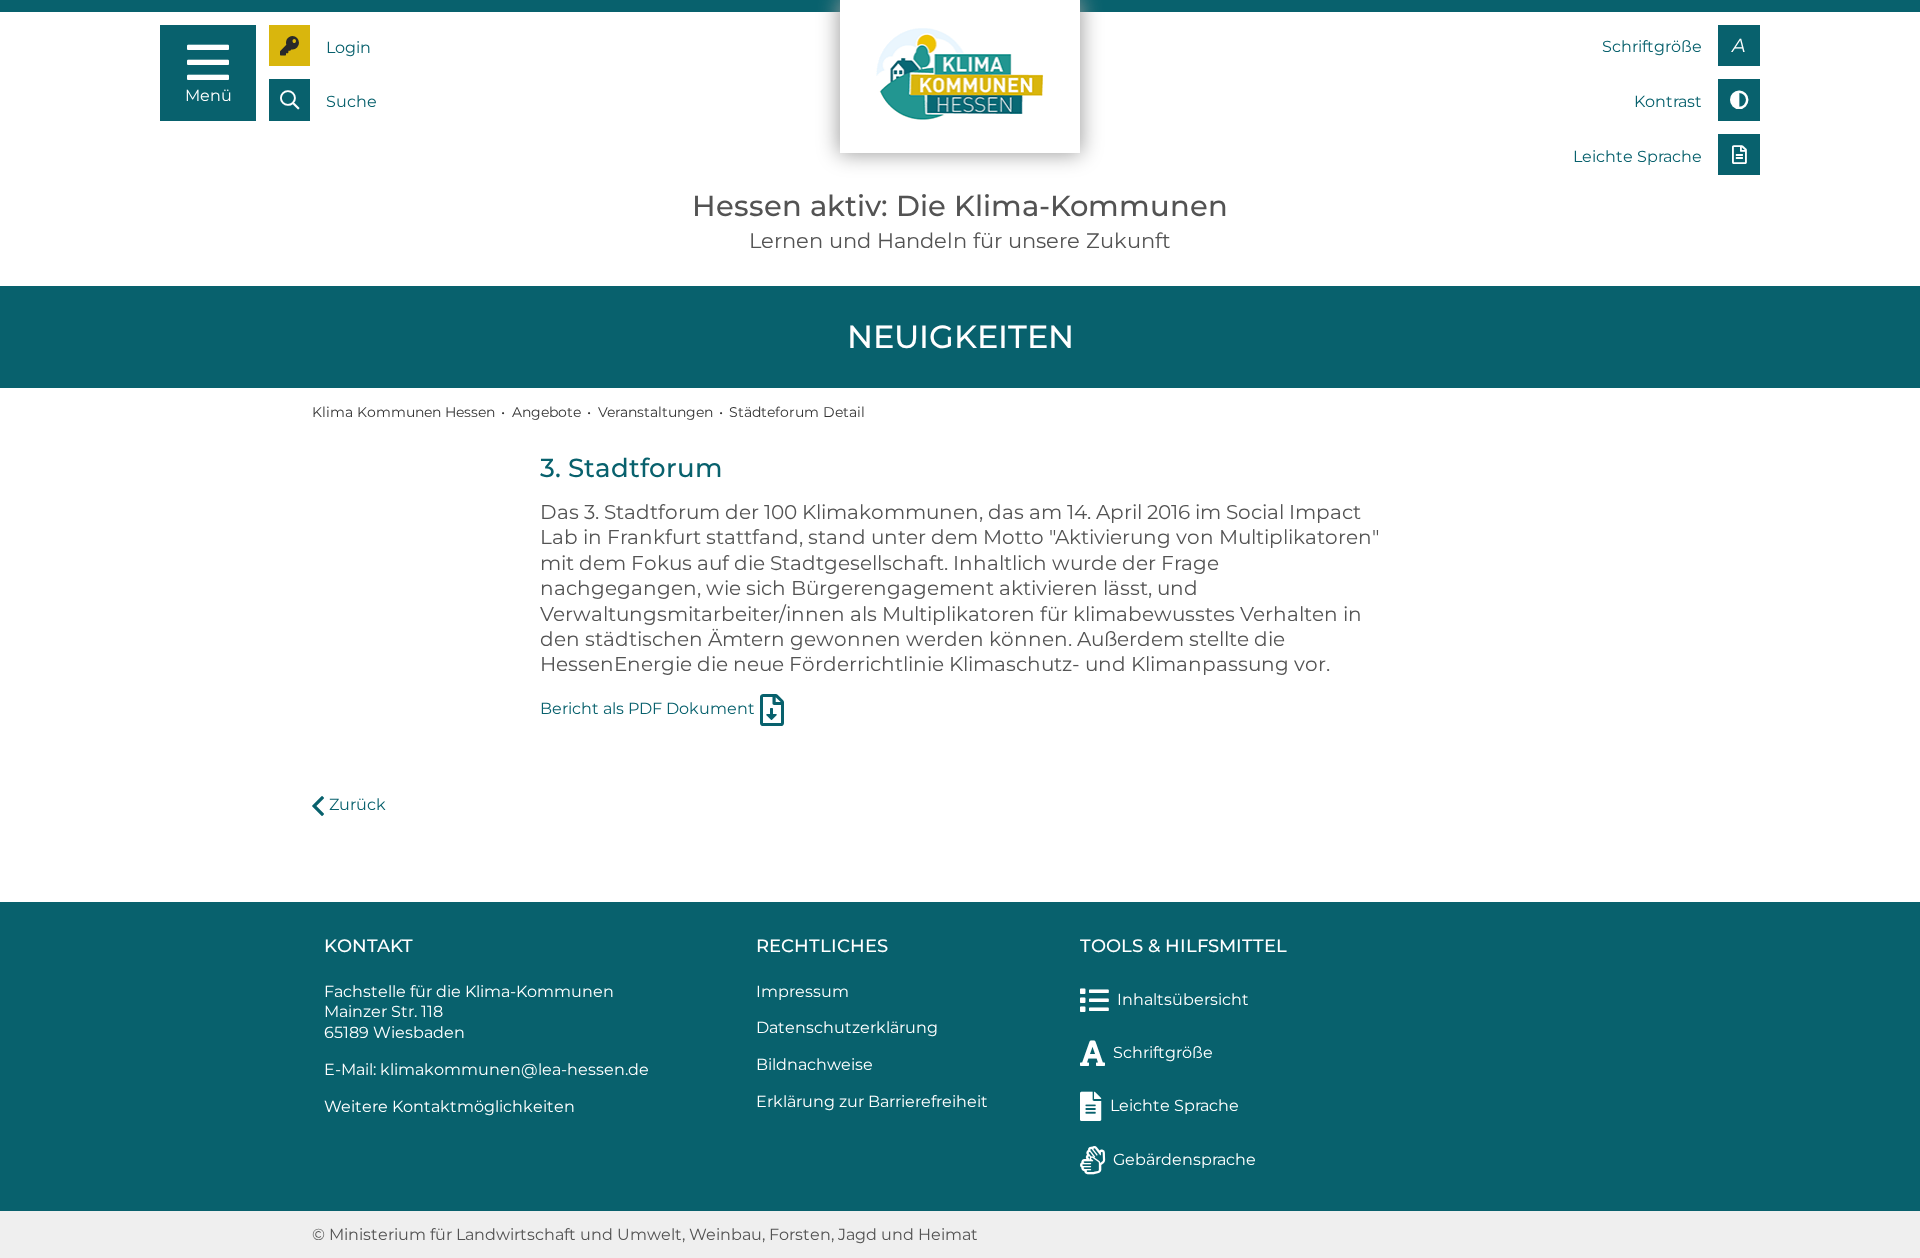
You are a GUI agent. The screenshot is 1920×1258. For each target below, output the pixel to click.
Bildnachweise (814, 1064)
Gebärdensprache (1184, 1159)
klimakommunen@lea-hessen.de (514, 1069)
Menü (208, 95)
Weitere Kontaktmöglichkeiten (449, 1106)
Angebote (546, 412)
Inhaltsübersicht (1183, 999)
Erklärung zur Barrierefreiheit (872, 1101)
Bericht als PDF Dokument (647, 708)
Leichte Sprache (1174, 1105)
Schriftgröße (1163, 1052)
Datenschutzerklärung (847, 1027)
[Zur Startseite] (960, 75)
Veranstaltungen (655, 412)
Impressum (802, 991)
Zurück (357, 804)
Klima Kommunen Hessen (403, 412)
